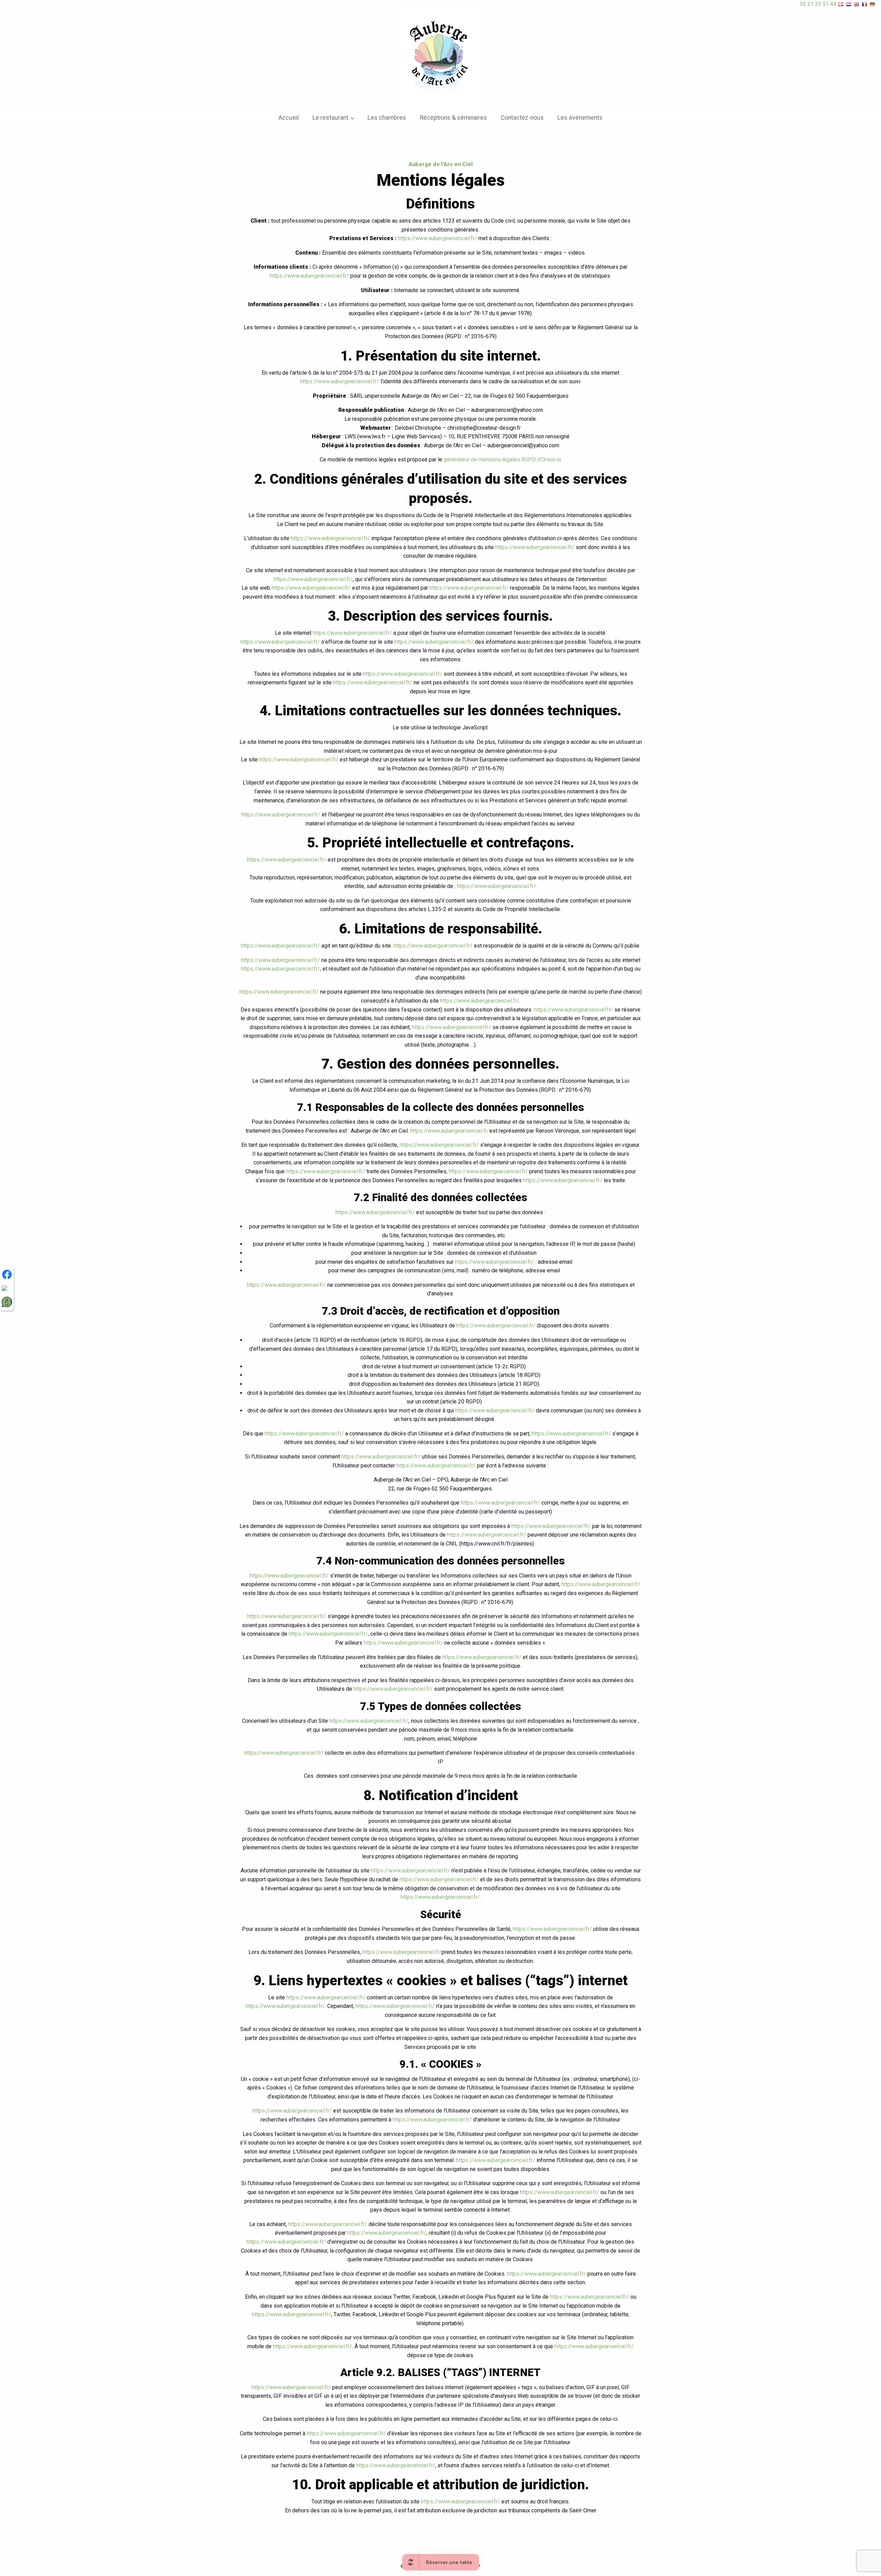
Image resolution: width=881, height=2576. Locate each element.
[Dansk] (841, 4)
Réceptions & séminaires (453, 118)
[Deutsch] (873, 4)
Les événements (580, 118)
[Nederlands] (849, 4)
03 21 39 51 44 (818, 4)
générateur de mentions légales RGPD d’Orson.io (502, 459)
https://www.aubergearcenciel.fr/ (437, 238)
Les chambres (387, 118)
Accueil (289, 118)
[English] (857, 4)
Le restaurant (330, 118)
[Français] (865, 4)
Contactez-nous (522, 118)
